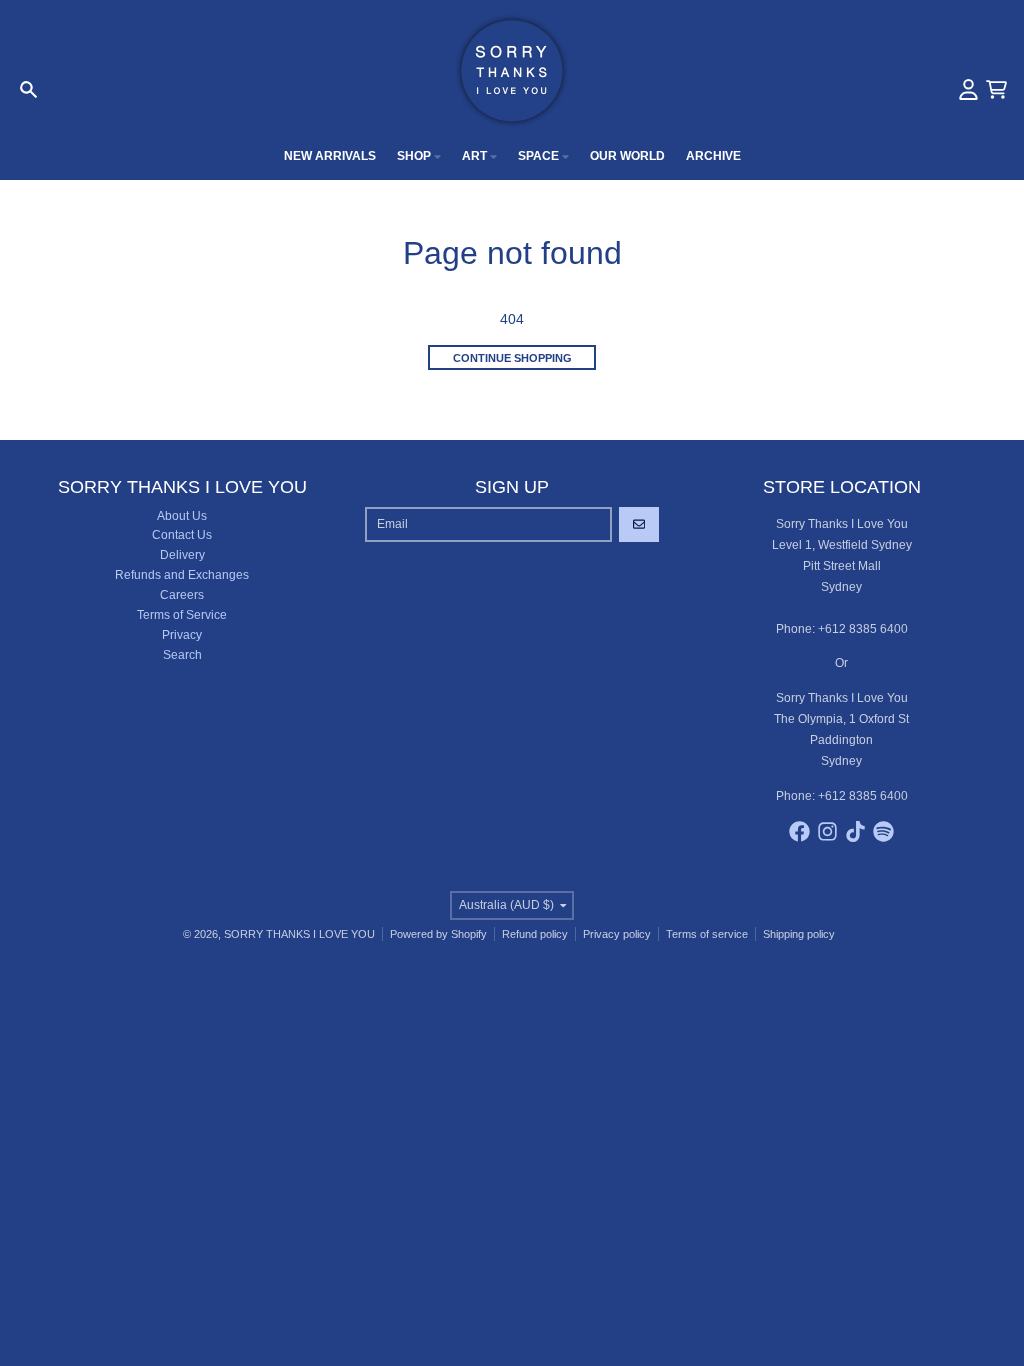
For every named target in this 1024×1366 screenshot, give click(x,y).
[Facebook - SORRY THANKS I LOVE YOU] (799, 831)
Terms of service (707, 934)
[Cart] (996, 89)
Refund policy (535, 934)
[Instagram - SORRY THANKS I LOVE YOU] (827, 831)
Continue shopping (512, 358)
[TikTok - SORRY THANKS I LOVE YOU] (855, 831)
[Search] (28, 89)
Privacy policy (617, 934)
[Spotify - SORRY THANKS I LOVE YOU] (883, 831)
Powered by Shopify (438, 934)
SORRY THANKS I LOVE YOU (299, 934)
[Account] (968, 89)
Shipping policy (799, 934)
